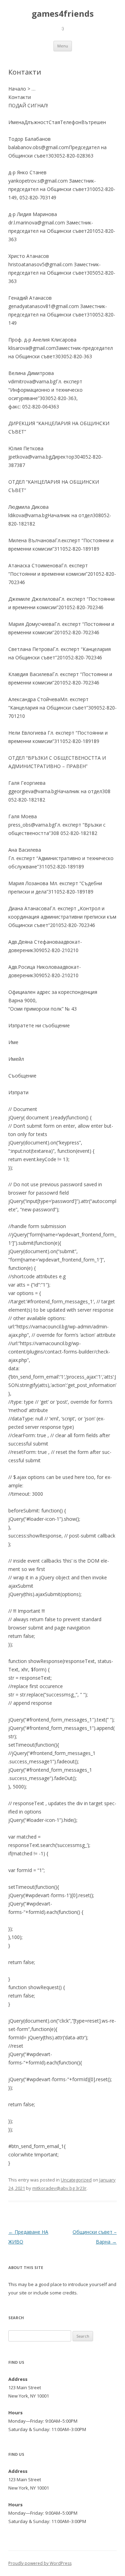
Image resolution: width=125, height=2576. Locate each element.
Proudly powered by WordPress (40, 2563)
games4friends (63, 14)
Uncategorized (76, 2180)
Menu (63, 46)
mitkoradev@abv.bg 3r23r (59, 2188)
